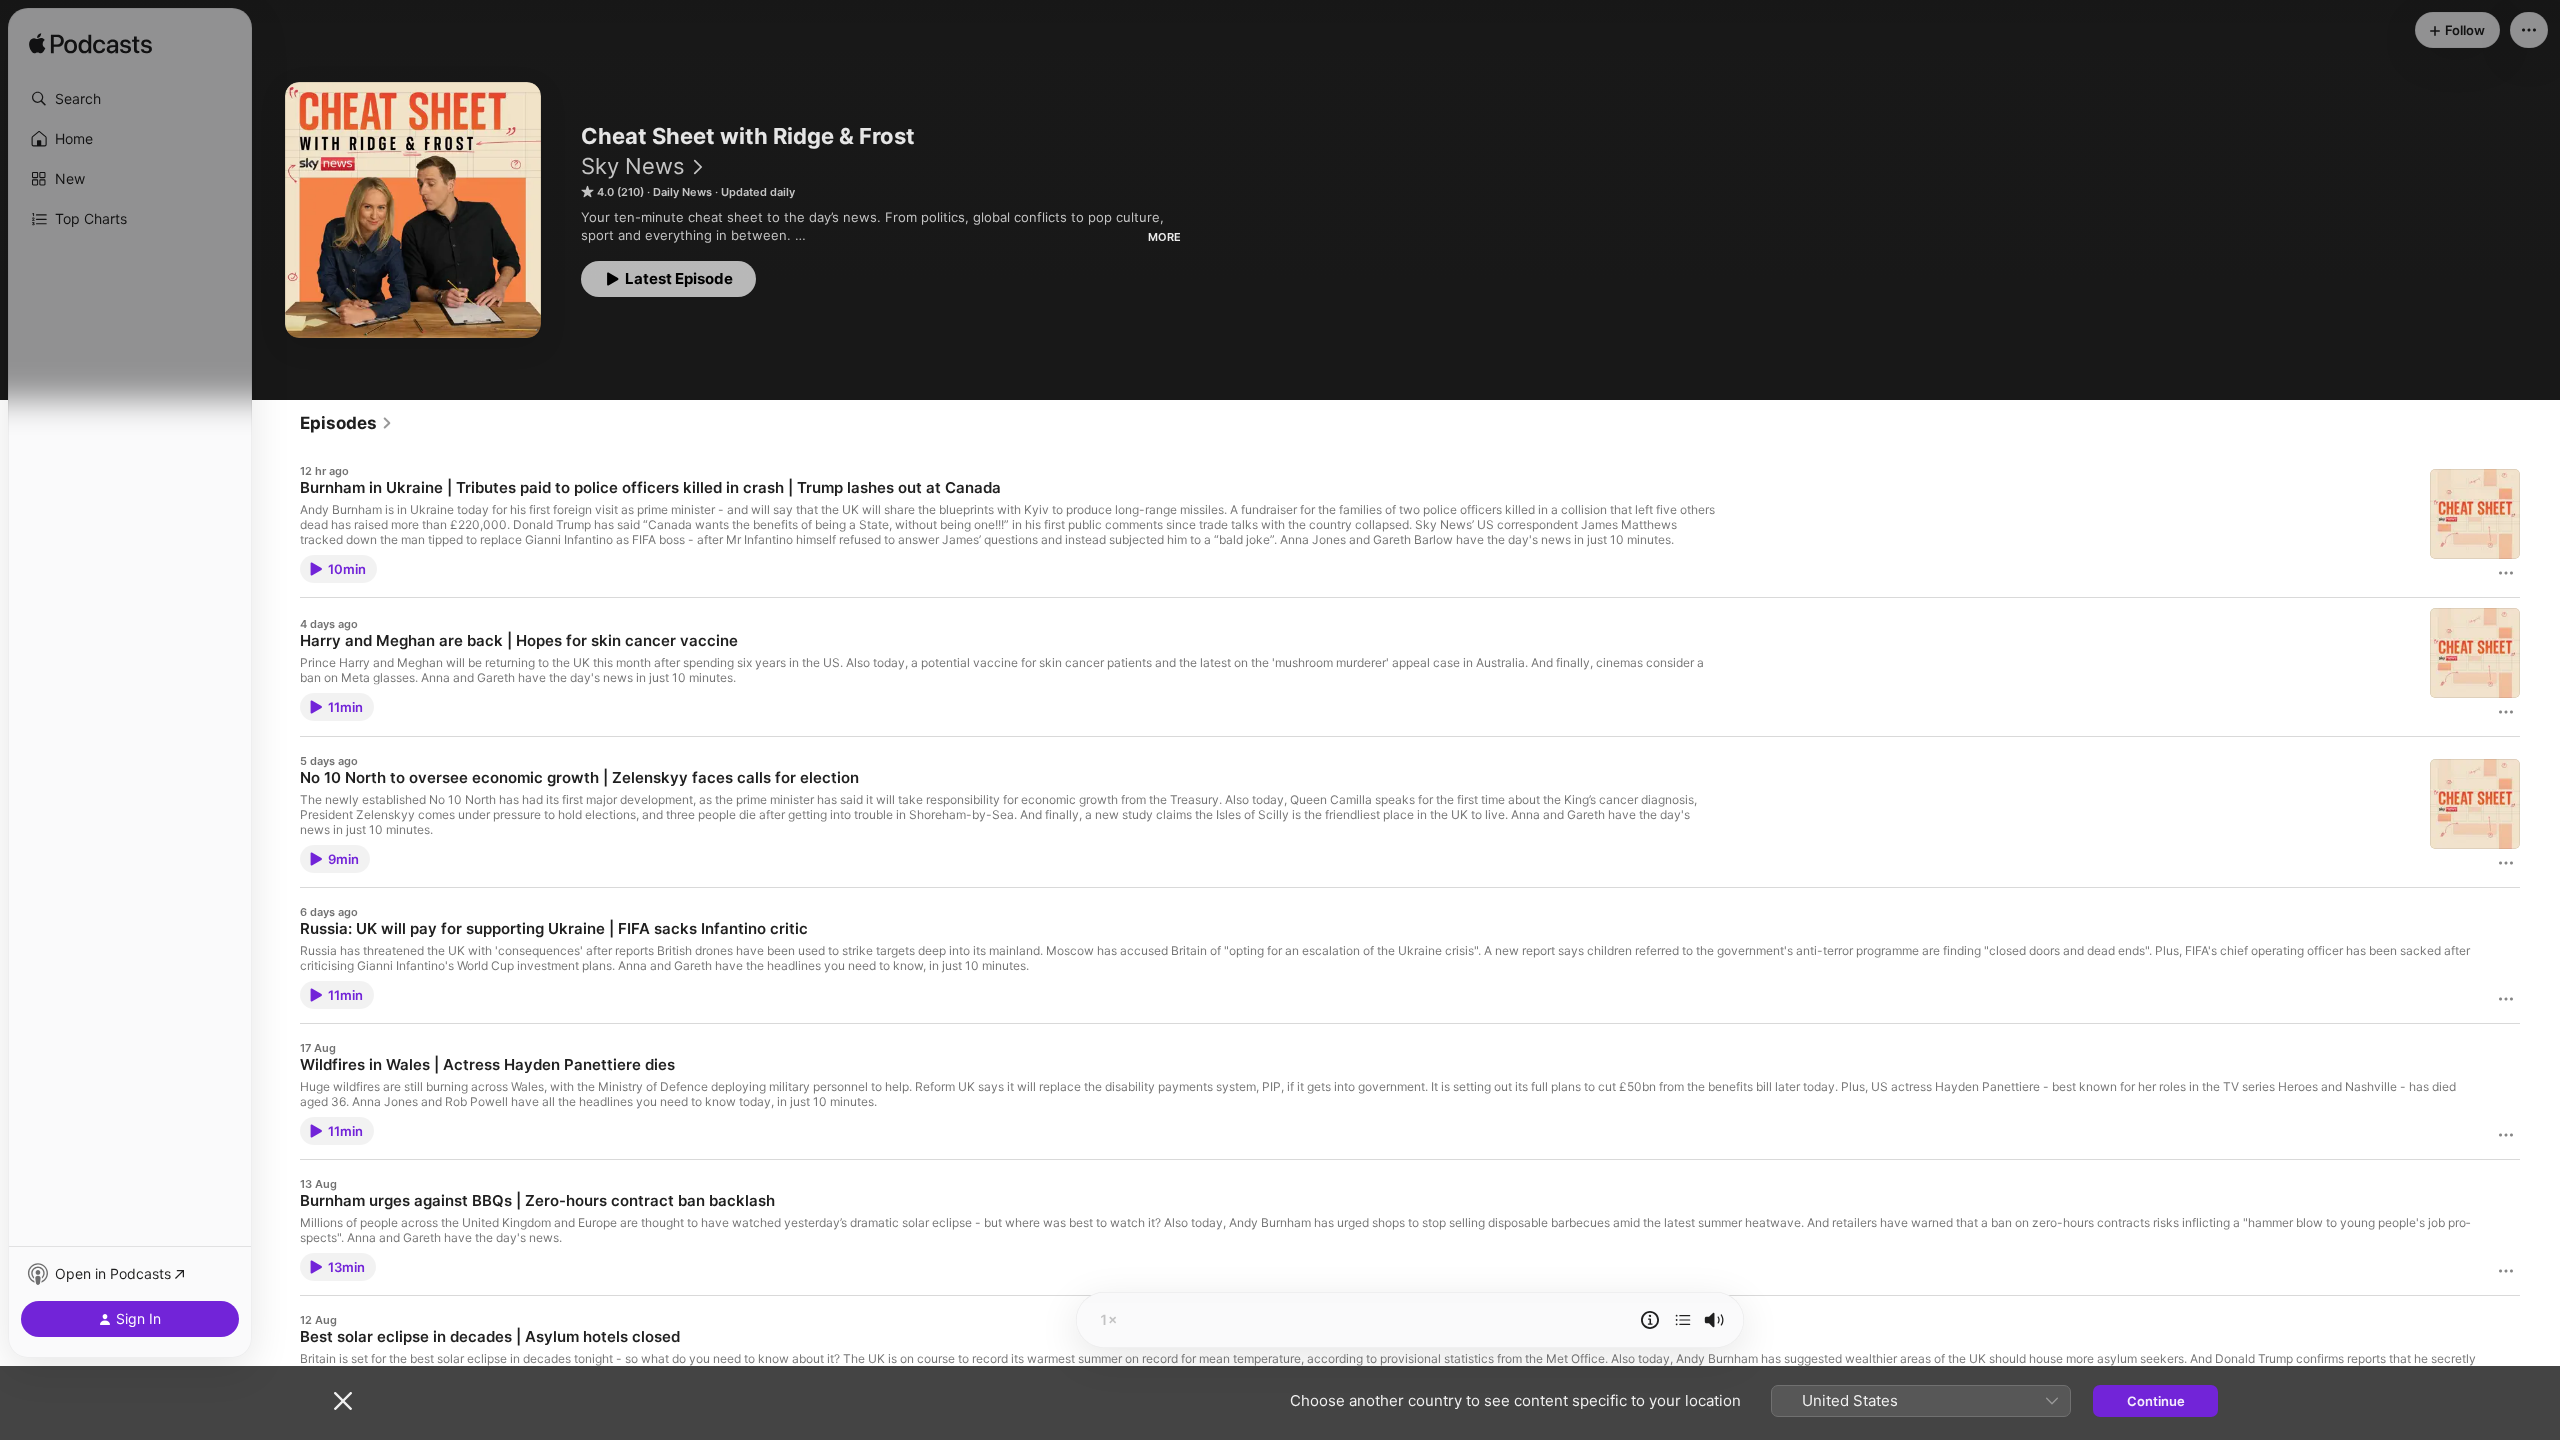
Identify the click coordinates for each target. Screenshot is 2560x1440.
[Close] (343, 1401)
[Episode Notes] (1650, 1320)
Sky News (633, 166)
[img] (90, 45)
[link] (346, 423)
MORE (1164, 237)
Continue (2156, 1401)
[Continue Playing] (1683, 1320)
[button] (130, 99)
